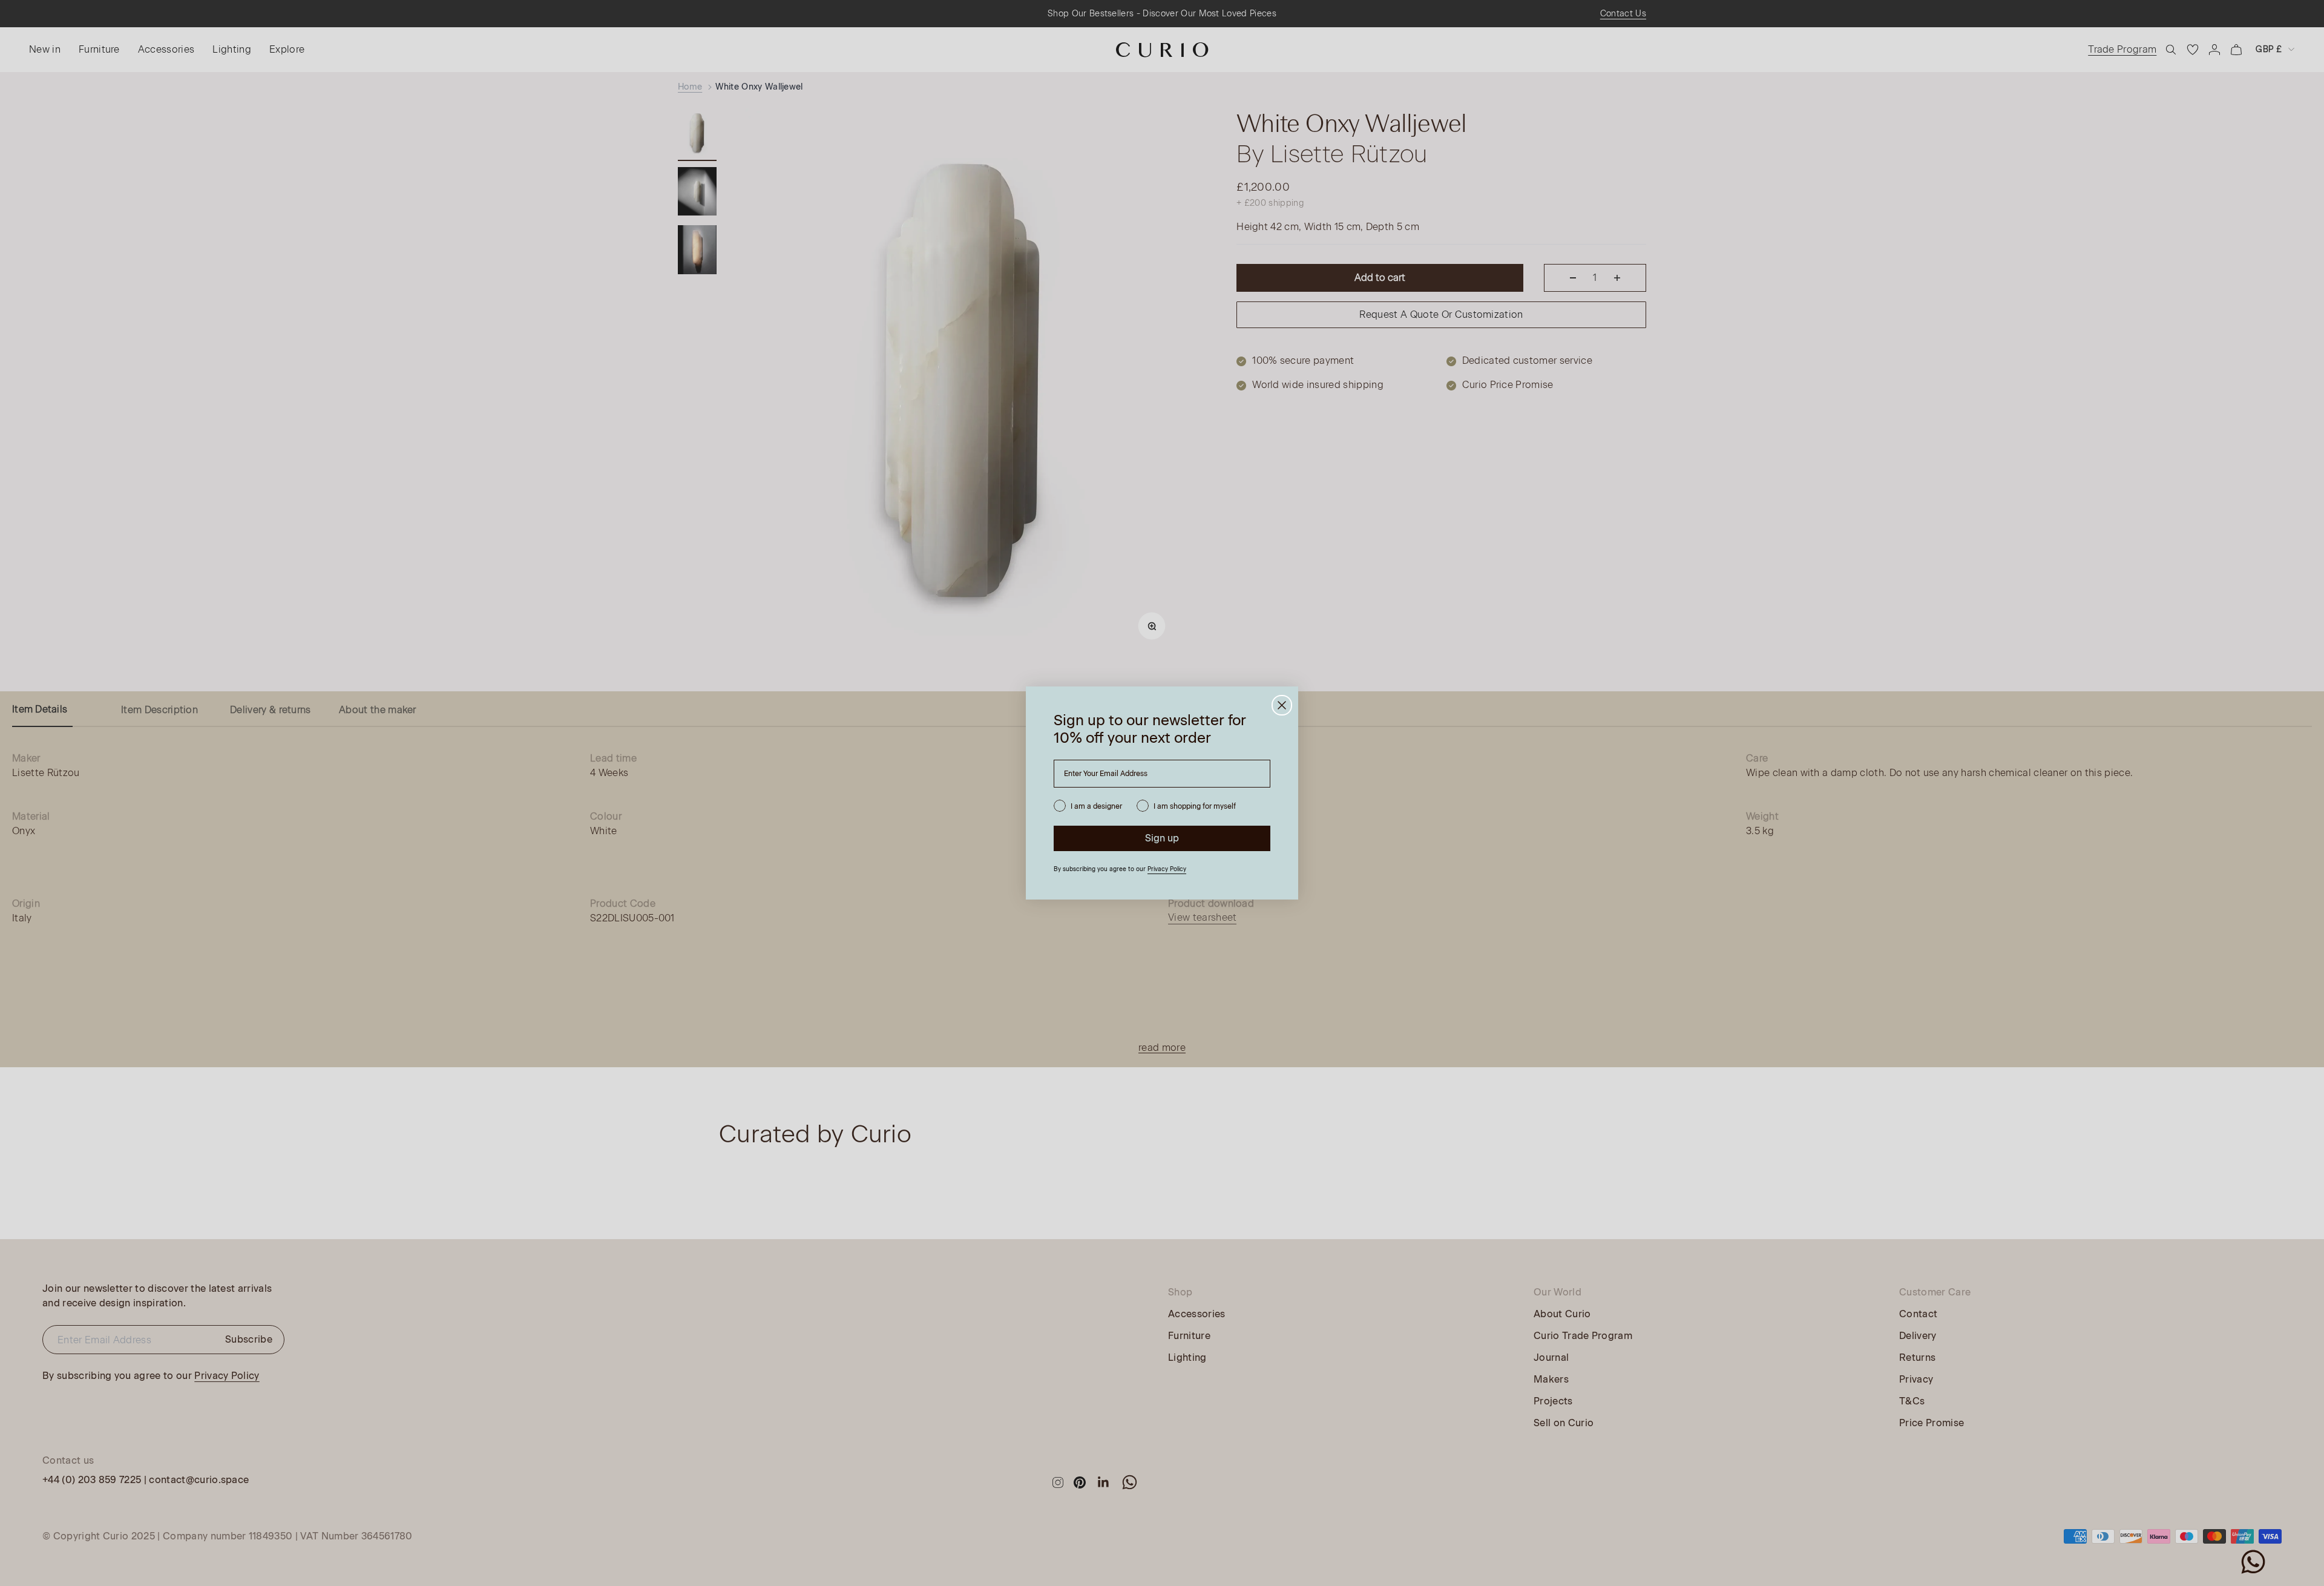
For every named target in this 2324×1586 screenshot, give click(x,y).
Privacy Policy (1167, 869)
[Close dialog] (1282, 705)
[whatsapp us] (2253, 1562)
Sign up (1162, 838)
